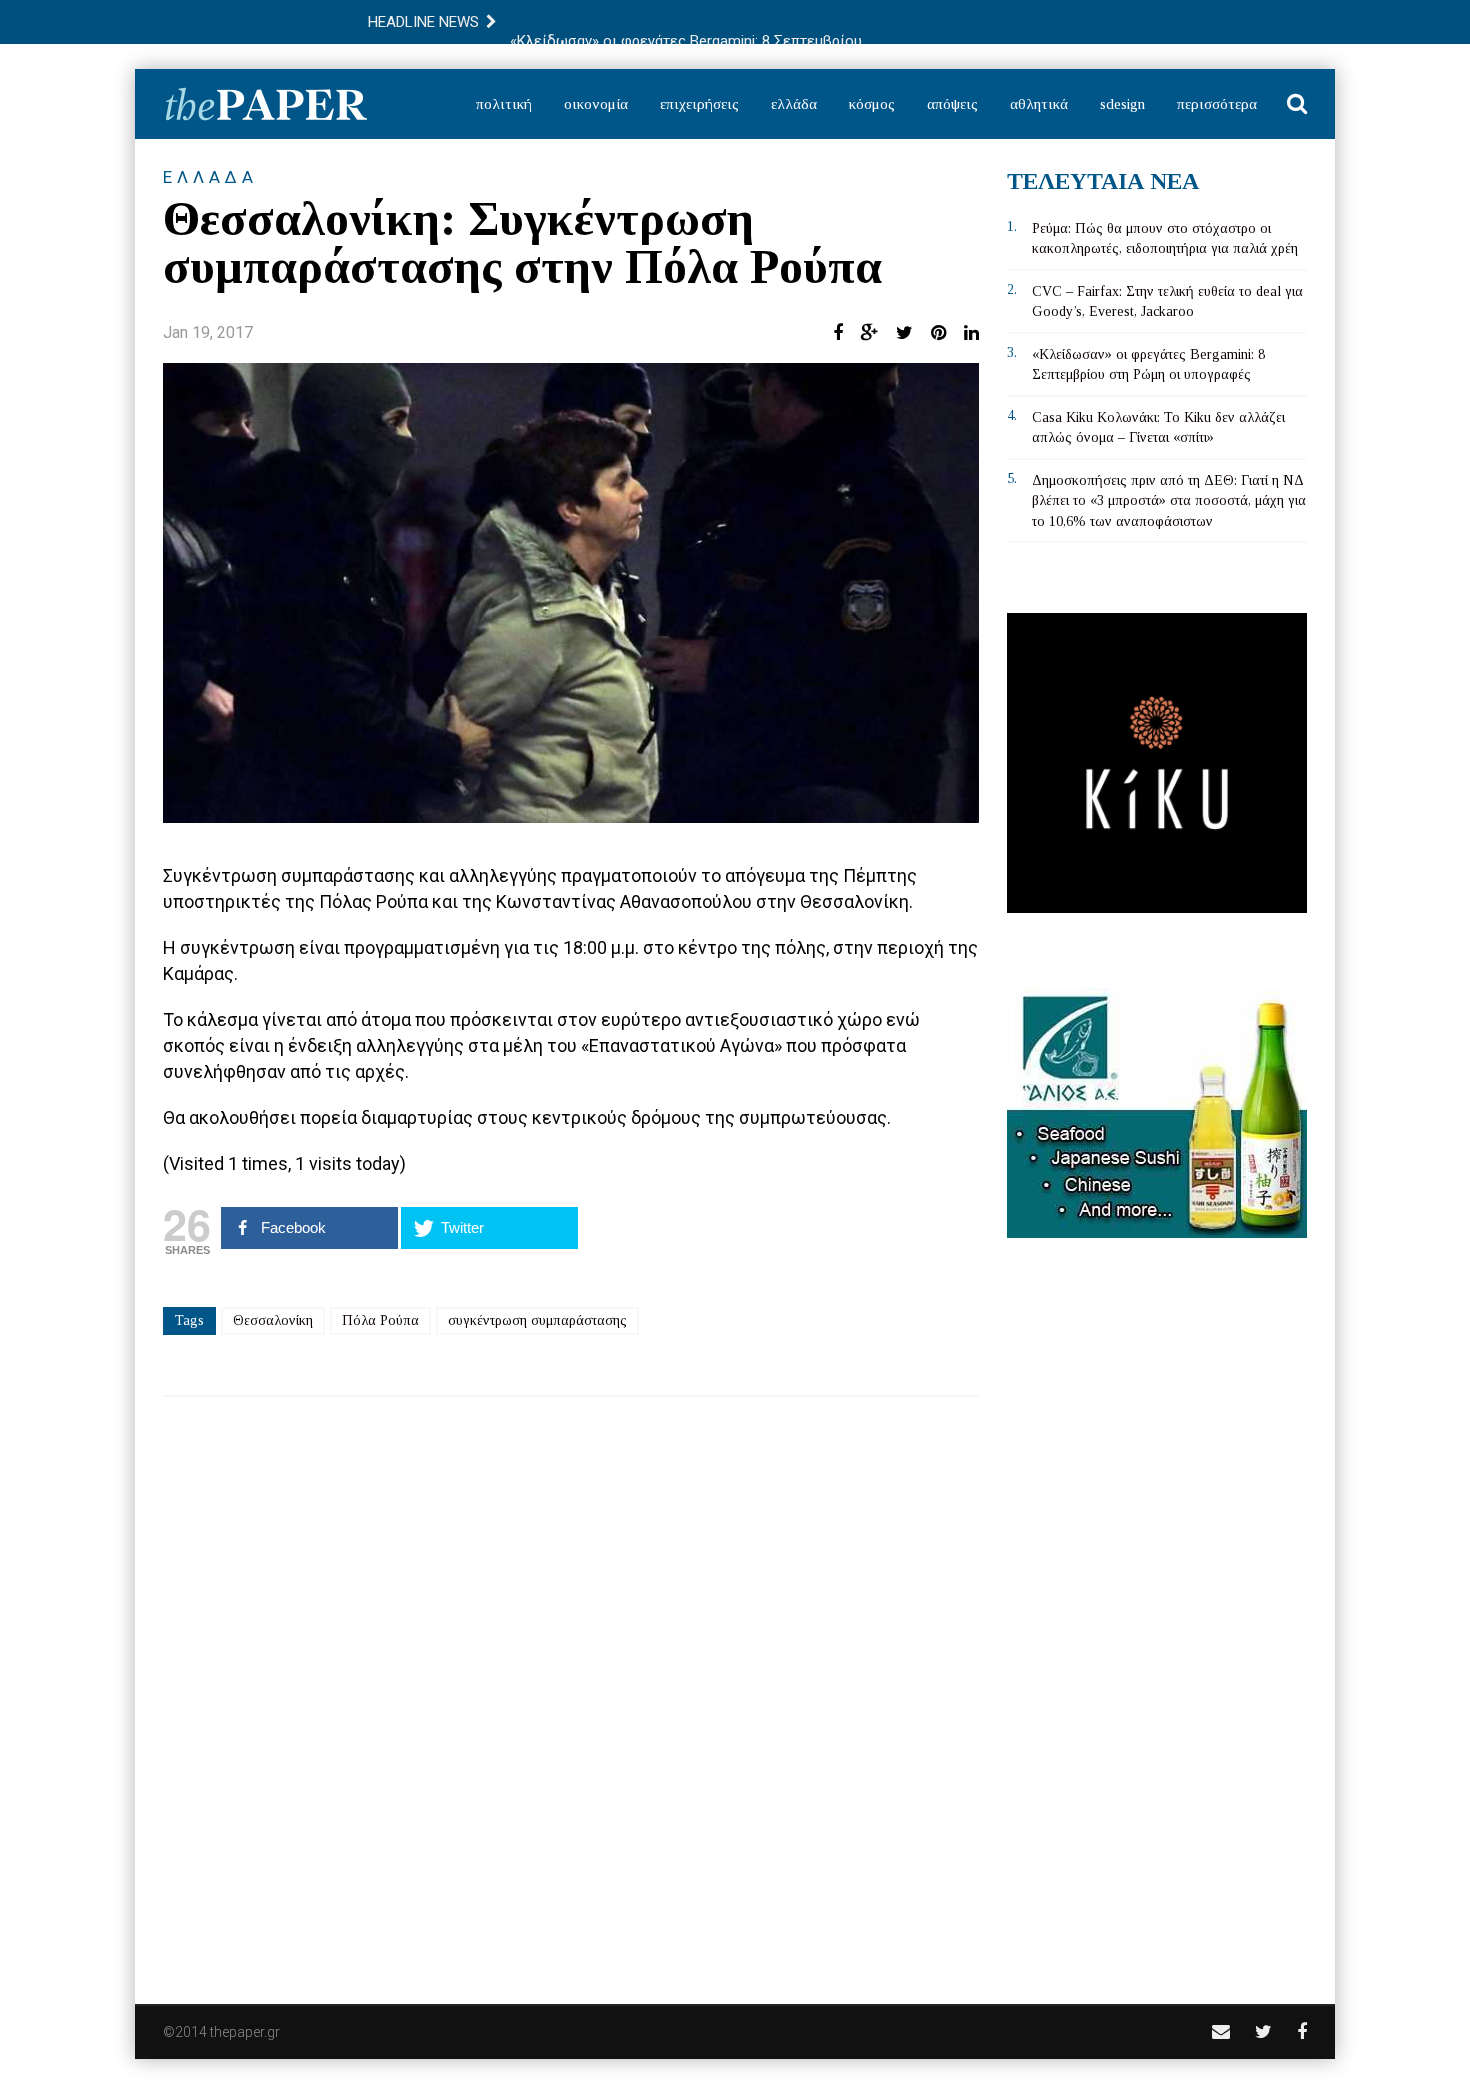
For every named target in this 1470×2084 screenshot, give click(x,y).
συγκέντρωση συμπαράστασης (537, 1320)
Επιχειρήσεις (699, 104)
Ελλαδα (210, 177)
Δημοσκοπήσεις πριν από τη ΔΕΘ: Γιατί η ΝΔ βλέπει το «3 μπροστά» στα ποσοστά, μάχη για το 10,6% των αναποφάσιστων (1169, 501)
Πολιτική (504, 104)
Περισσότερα (1217, 104)
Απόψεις (952, 104)
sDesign (1122, 104)
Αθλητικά (1039, 104)
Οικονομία (596, 104)
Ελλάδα (794, 104)
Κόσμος (872, 104)
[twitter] (1263, 2031)
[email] (1221, 2031)
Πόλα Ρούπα (380, 1320)
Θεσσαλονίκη (273, 1320)
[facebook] (1302, 2031)
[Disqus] (571, 1687)
